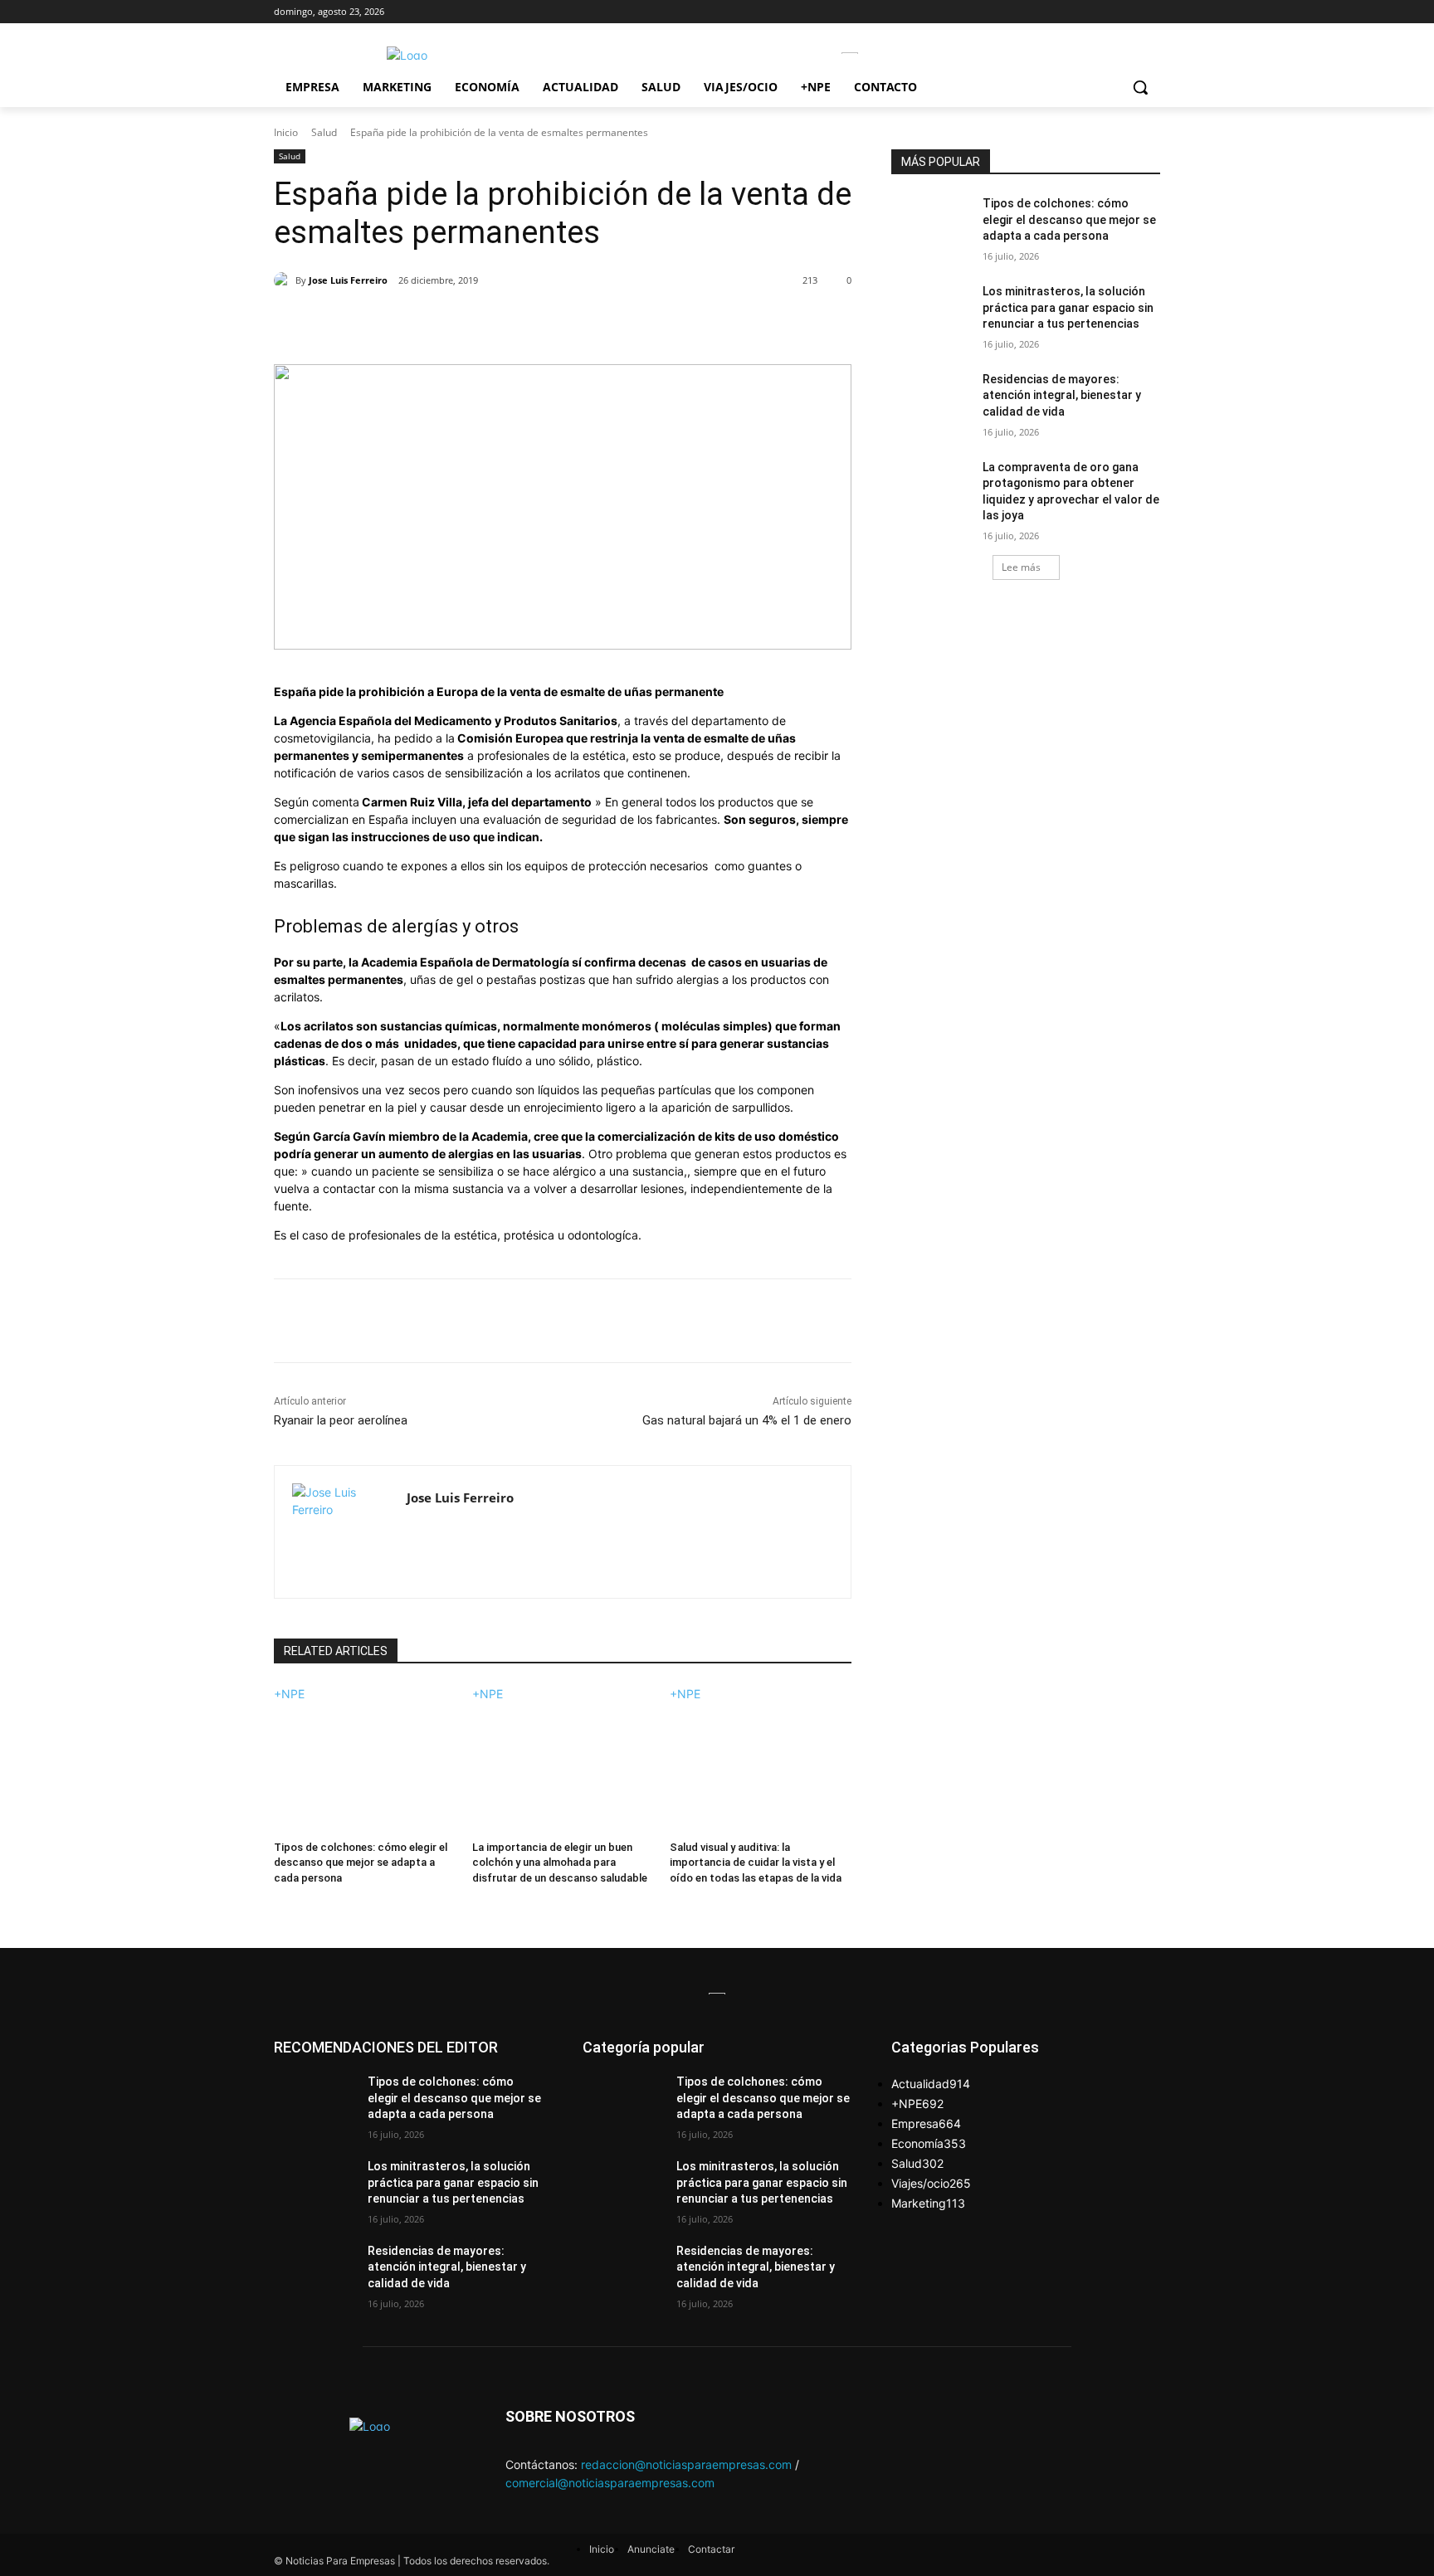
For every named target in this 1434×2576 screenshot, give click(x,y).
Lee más (1021, 567)
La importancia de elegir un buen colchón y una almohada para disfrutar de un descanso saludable (560, 1862)
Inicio (286, 132)
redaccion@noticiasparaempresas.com (686, 2464)
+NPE (289, 1694)
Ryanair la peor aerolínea (341, 1420)
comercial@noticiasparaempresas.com (610, 2483)
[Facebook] (389, 323)
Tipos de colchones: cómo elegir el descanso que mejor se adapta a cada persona (361, 1862)
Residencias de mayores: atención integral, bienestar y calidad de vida (1062, 395)
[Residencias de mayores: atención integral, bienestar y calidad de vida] (932, 400)
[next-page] (278, 1899)
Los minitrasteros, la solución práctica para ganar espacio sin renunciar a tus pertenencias (1068, 307)
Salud (324, 132)
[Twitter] (427, 323)
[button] (1140, 87)
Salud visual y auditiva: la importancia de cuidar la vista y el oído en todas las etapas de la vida (756, 1862)
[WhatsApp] (504, 323)
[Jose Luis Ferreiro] (285, 280)
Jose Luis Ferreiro (348, 280)
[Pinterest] (466, 323)
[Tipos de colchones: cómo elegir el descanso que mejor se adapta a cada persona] (365, 1766)
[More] (543, 323)
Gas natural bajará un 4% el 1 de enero (747, 1420)
